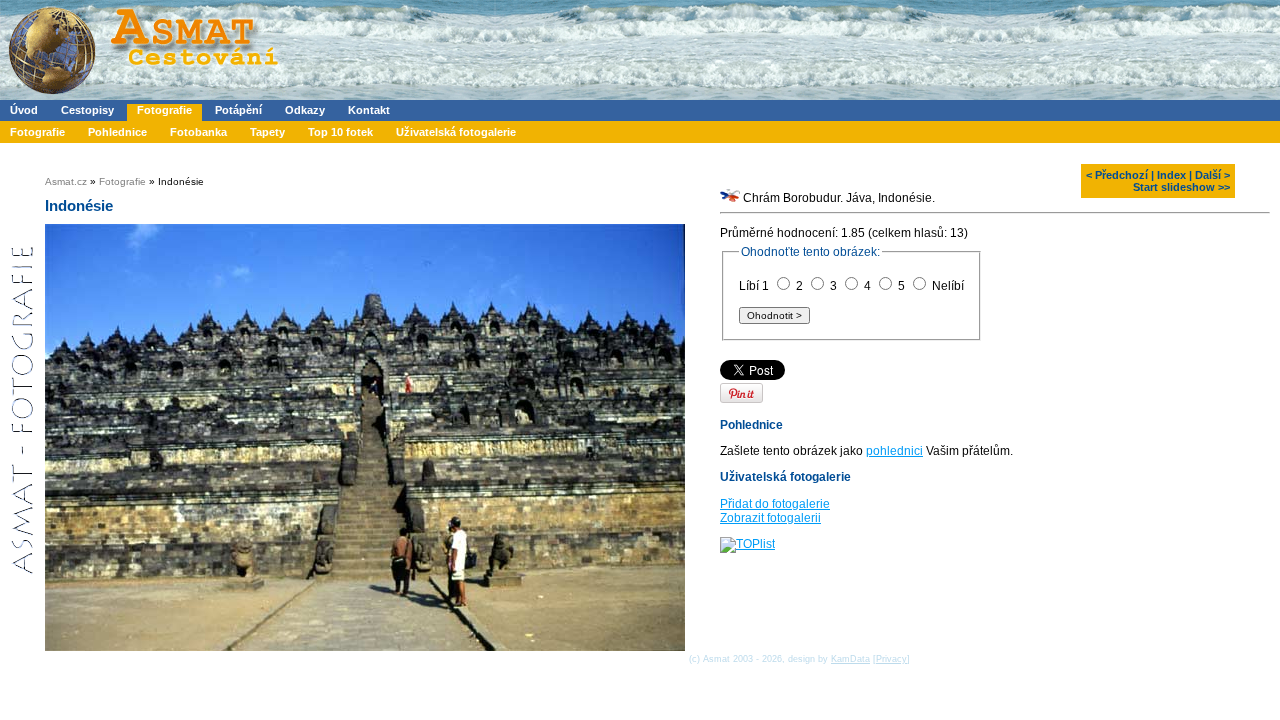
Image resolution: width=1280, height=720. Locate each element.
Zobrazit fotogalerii (770, 518)
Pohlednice (117, 132)
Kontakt (369, 110)
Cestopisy (87, 110)
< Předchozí (1117, 175)
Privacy (891, 659)
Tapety (267, 132)
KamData (850, 659)
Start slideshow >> (1181, 187)
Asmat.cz (66, 181)
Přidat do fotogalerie (775, 504)
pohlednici (894, 451)
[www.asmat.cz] (142, 96)
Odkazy (305, 110)
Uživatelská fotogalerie (456, 132)
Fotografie (164, 110)
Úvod (24, 110)
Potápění (238, 110)
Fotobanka (198, 132)
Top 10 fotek (340, 132)
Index (1171, 175)
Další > (1212, 175)
